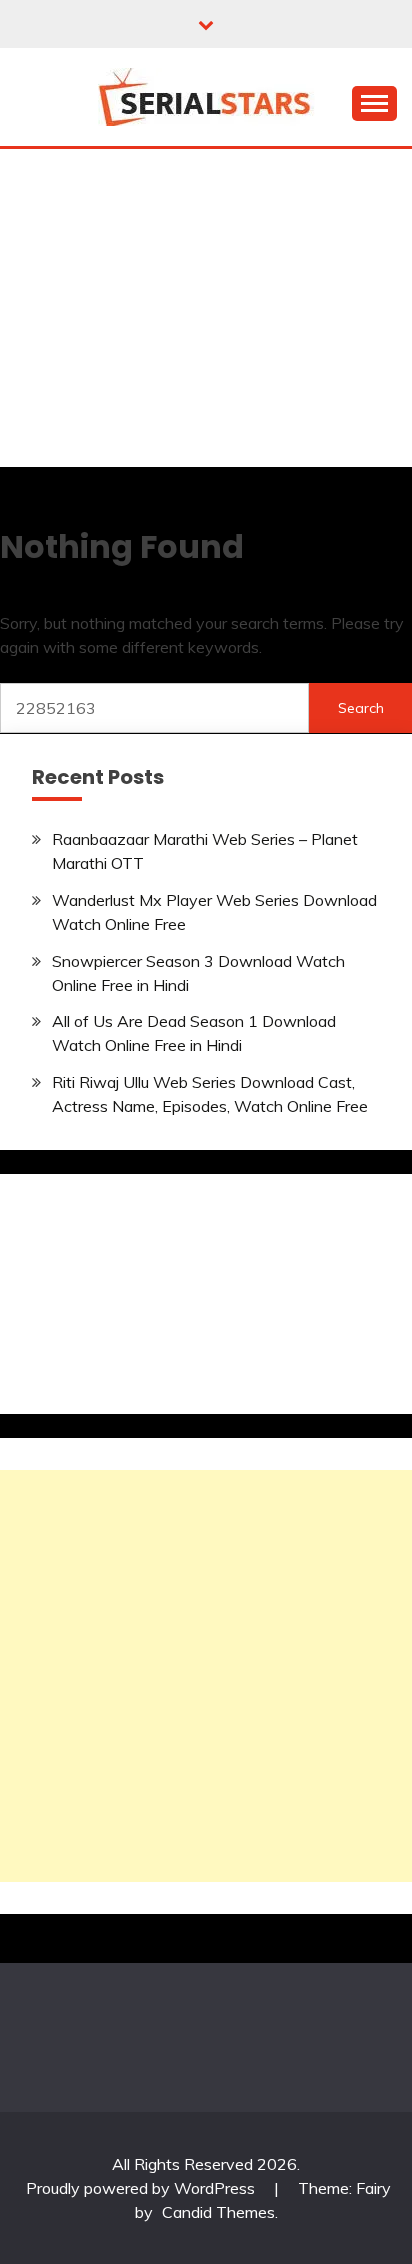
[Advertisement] (206, 313)
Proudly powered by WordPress (142, 2188)
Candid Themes (218, 2212)
